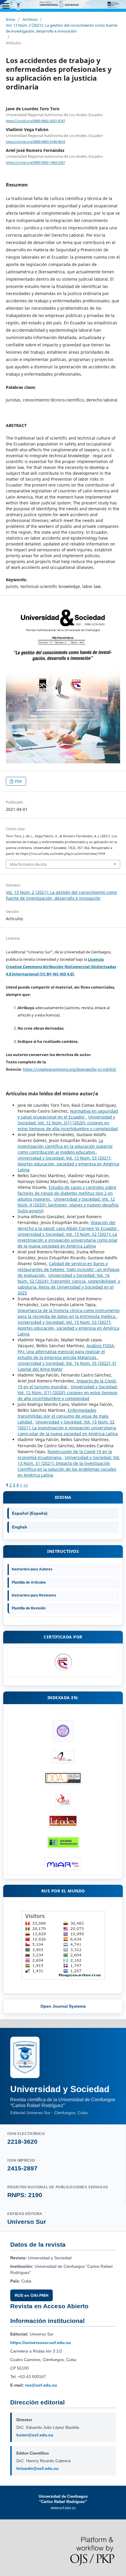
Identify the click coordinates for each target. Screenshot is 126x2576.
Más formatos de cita (28, 864)
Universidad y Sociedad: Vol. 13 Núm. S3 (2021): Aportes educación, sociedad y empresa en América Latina (68, 1164)
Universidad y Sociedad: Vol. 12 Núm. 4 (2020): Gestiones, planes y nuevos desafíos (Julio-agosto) (68, 1205)
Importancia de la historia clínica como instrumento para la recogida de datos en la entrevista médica (69, 1313)
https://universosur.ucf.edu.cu (41, 2343)
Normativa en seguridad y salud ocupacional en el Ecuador (68, 1114)
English (20, 1527)
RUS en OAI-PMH (31, 2295)
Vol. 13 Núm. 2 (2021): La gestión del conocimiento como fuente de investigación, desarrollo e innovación (62, 28)
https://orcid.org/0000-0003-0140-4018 (35, 142)
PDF (18, 781)
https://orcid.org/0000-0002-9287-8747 (35, 121)
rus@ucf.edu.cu (41, 2385)
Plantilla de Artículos (29, 1582)
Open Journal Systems (63, 2006)
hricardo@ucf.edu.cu (38, 2468)
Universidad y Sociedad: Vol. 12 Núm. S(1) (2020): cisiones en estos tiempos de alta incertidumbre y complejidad (68, 1123)
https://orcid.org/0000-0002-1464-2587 (35, 163)
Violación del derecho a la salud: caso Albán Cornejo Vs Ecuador (68, 1225)
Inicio (11, 19)
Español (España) (30, 1513)
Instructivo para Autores (32, 1569)
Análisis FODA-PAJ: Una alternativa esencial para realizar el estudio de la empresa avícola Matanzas (66, 1351)
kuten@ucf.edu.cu (35, 2435)
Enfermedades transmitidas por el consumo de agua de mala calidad (63, 1416)
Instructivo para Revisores (34, 1595)
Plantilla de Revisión (29, 1608)
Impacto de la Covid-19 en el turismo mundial (67, 1384)
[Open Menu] (6, 6)
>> (26, 1485)
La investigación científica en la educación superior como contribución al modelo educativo (65, 1146)
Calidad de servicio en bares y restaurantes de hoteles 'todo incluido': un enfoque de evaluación (69, 1269)
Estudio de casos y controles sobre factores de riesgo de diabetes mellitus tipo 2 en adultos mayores (67, 1193)
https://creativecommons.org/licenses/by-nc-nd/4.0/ (70, 1069)
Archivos (30, 19)
